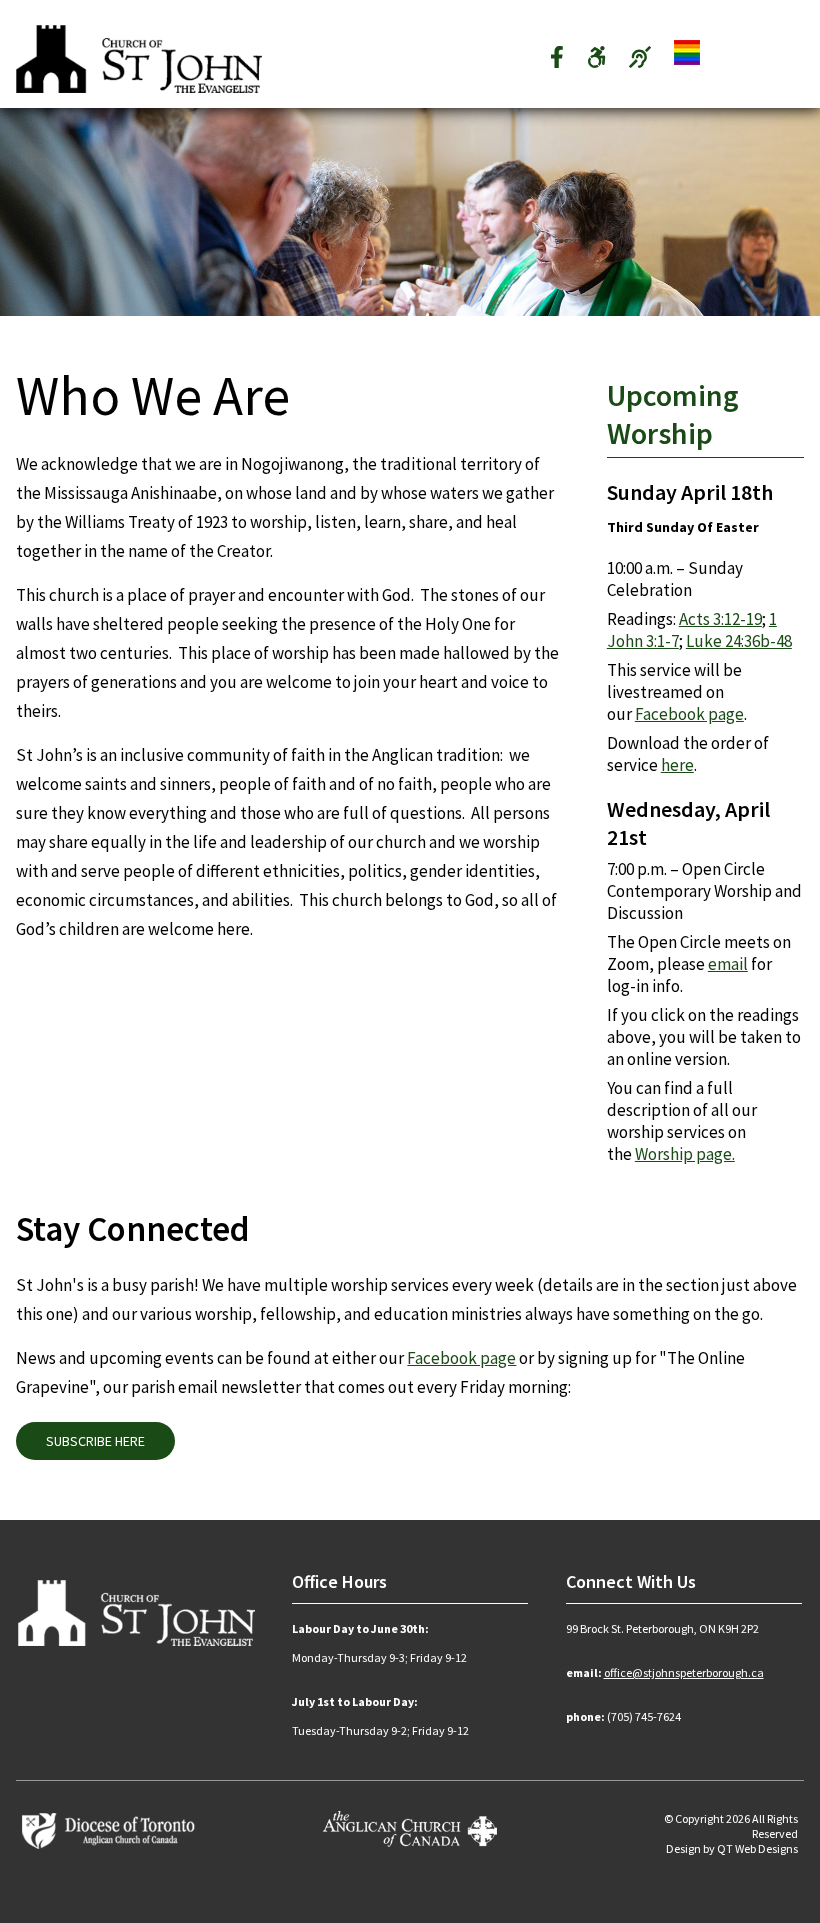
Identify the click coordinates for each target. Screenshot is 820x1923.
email (728, 964)
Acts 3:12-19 (720, 619)
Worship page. (685, 1154)
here (677, 765)
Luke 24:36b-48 (739, 641)
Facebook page (689, 714)
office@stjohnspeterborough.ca (684, 1672)
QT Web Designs (757, 1848)
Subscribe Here (95, 1441)
